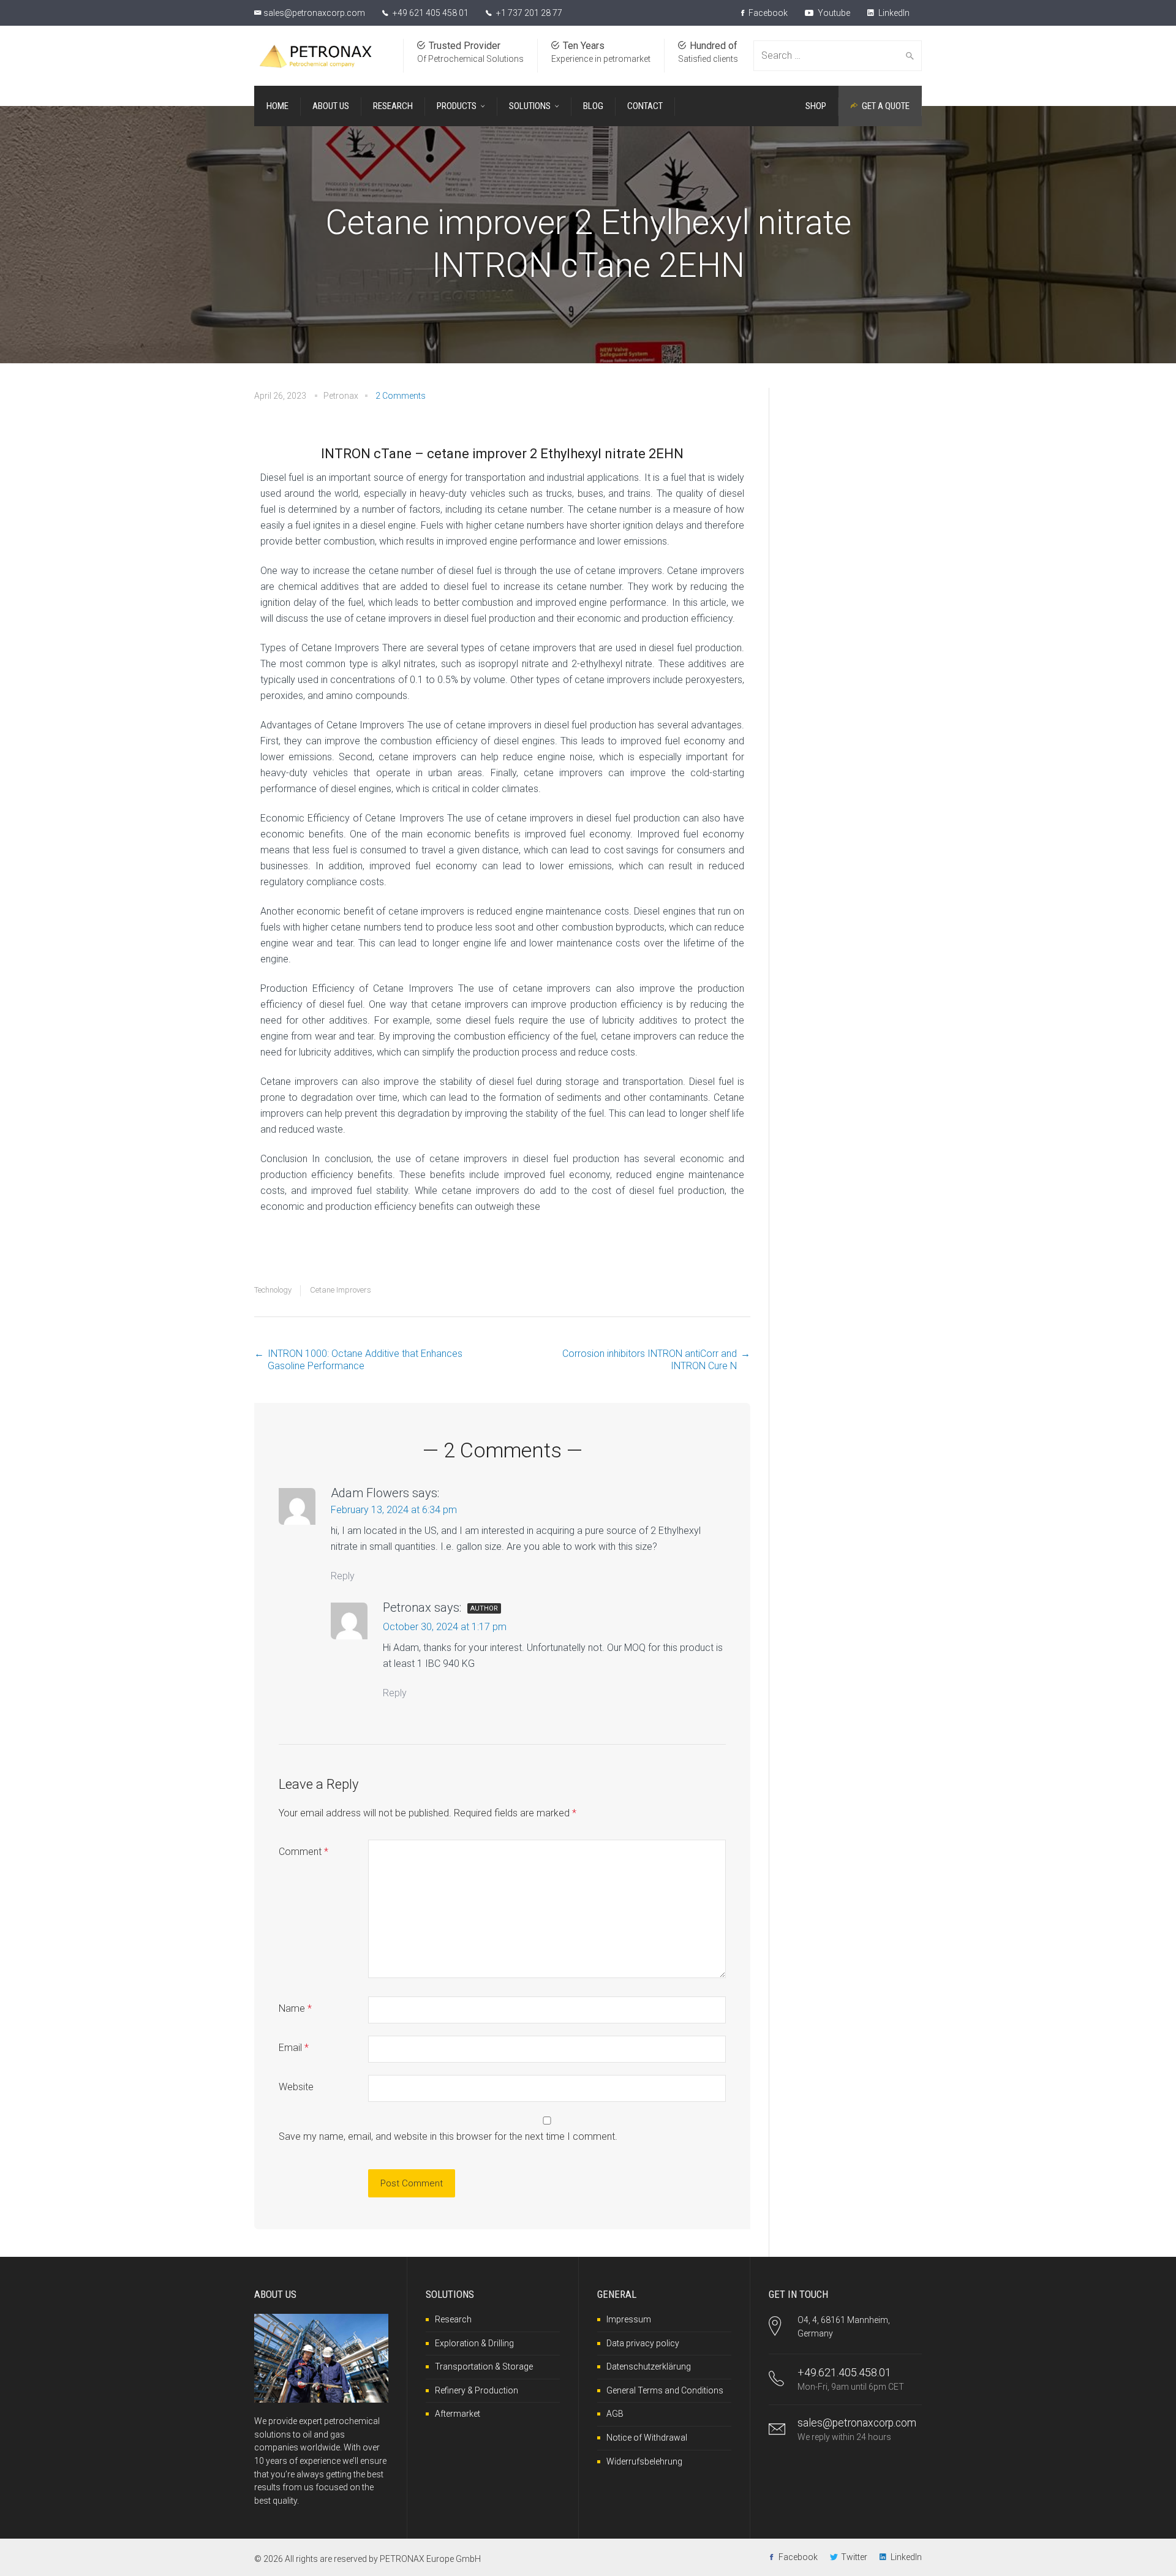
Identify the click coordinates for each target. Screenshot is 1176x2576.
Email (294, 2048)
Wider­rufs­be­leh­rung (644, 2461)
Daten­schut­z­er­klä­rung (649, 2366)
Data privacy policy (643, 2343)
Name (295, 2008)
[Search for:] (830, 56)
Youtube (833, 13)
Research (453, 2319)
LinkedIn (893, 13)
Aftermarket (458, 2414)
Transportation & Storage (484, 2366)
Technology (273, 1290)
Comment (303, 1852)
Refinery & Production (477, 2390)
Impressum (629, 2319)
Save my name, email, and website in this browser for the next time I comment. (448, 2136)
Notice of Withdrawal (647, 2438)
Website (296, 2087)
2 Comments (401, 396)
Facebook (767, 13)
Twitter (854, 2557)
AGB (615, 2414)
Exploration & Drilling (474, 2343)
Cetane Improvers (341, 1290)
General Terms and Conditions (665, 2390)
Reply (343, 1576)
